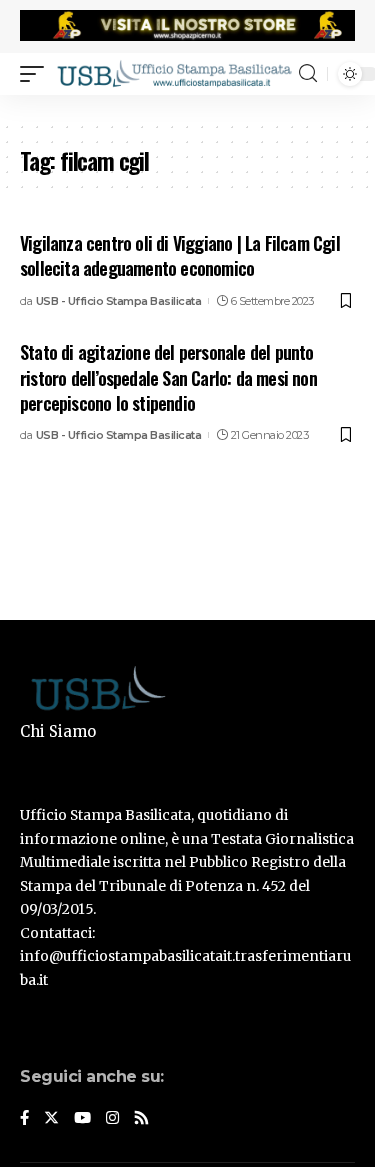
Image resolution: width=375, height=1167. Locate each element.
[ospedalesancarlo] (187, 108)
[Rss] (141, 1119)
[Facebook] (24, 1119)
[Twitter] (51, 1119)
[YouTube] (82, 1119)
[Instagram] (112, 1119)
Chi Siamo (58, 731)
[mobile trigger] (37, 73)
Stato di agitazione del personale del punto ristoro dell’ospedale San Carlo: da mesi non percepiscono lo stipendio (168, 377)
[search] (308, 73)
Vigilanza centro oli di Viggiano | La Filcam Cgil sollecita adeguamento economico (180, 255)
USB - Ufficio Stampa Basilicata (119, 301)
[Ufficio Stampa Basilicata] (174, 73)
